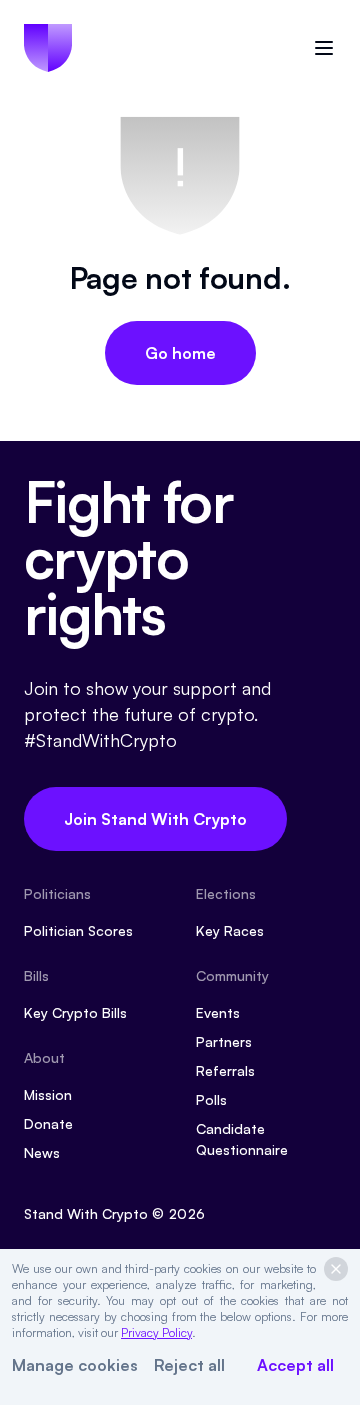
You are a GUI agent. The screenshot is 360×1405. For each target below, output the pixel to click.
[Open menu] (324, 48)
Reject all (189, 1365)
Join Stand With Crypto (155, 819)
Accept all (295, 1365)
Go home (180, 353)
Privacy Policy (156, 1332)
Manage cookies (75, 1365)
